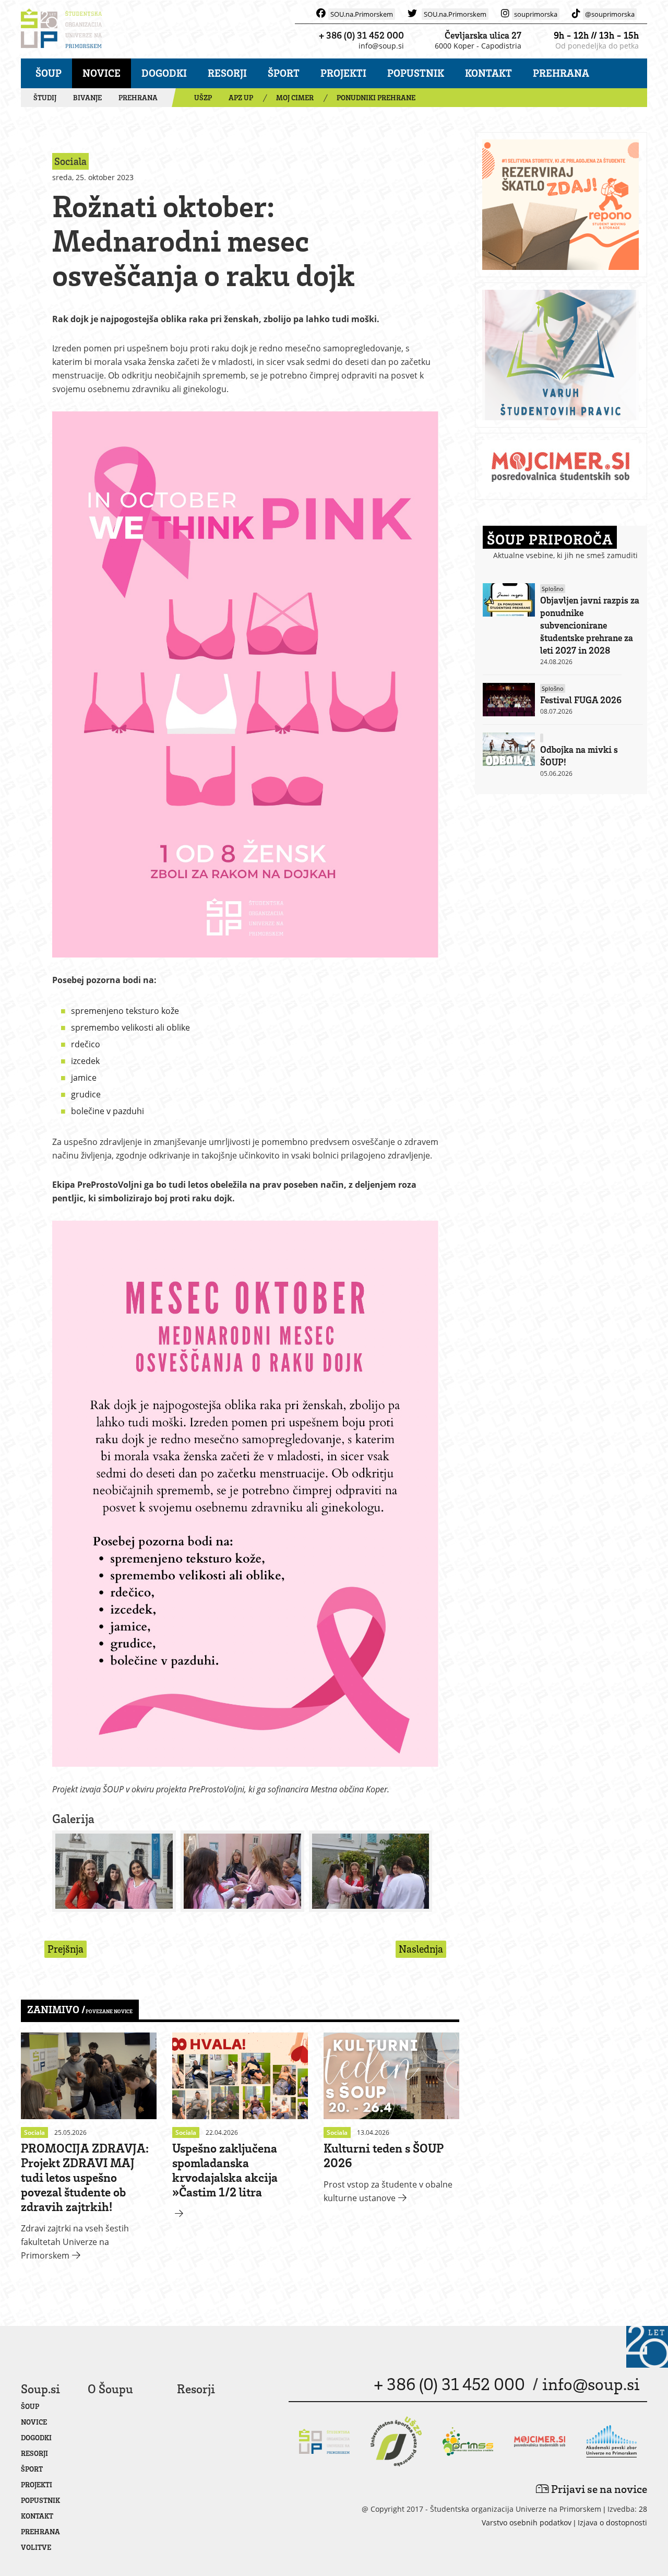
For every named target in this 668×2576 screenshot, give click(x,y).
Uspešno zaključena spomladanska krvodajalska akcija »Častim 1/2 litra (225, 2170)
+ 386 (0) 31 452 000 (361, 35)
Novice (102, 73)
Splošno (553, 589)
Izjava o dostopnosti (612, 2522)
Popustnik (416, 73)
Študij (45, 97)
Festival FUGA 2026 (581, 700)
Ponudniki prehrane (376, 97)
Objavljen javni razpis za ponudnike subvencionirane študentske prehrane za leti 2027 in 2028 (590, 625)
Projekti (343, 73)
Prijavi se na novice (598, 2489)
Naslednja (421, 1949)
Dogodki (164, 73)
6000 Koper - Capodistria (478, 46)
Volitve (36, 2547)
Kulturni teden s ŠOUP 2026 (384, 2155)
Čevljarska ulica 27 (483, 35)
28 (643, 2509)
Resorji (227, 73)
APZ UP (241, 97)
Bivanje (87, 97)
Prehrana (561, 73)
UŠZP (203, 97)
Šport (284, 73)
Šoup (49, 73)
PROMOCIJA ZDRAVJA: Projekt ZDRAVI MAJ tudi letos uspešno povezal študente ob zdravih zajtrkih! (85, 2177)
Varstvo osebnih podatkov (527, 2522)
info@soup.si (381, 46)
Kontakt (488, 73)
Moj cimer (295, 97)
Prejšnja (65, 1949)
